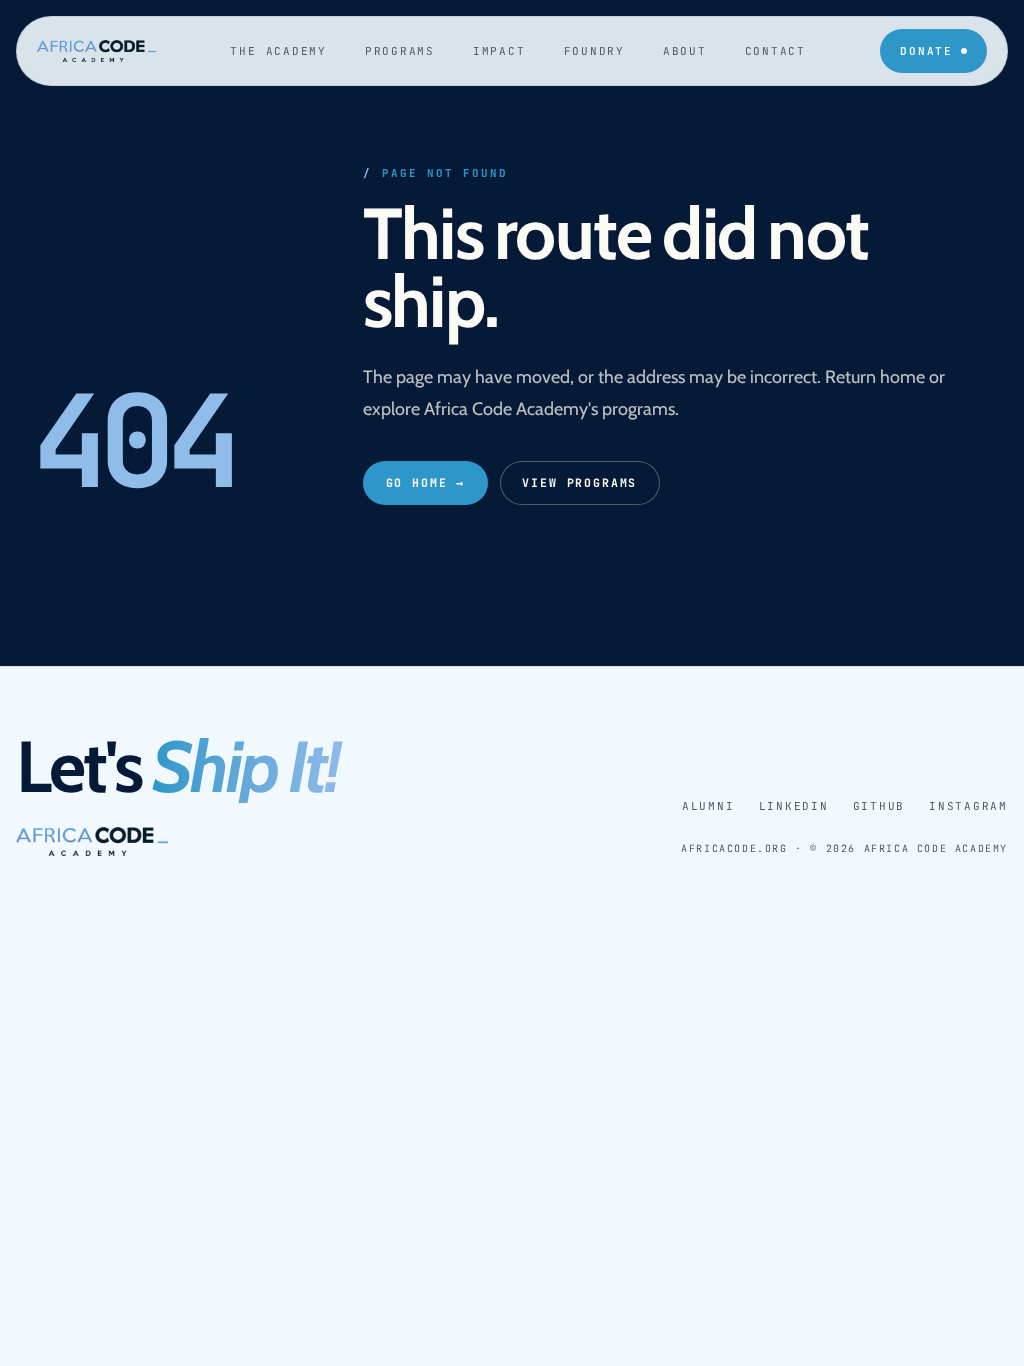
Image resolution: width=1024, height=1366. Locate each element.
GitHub (879, 806)
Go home (426, 482)
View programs (579, 482)
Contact (775, 51)
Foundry (594, 51)
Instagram (968, 806)
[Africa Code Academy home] (96, 51)
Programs (400, 51)
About (685, 51)
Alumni (708, 806)
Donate (926, 51)
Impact (499, 51)
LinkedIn (794, 806)
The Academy (278, 51)
